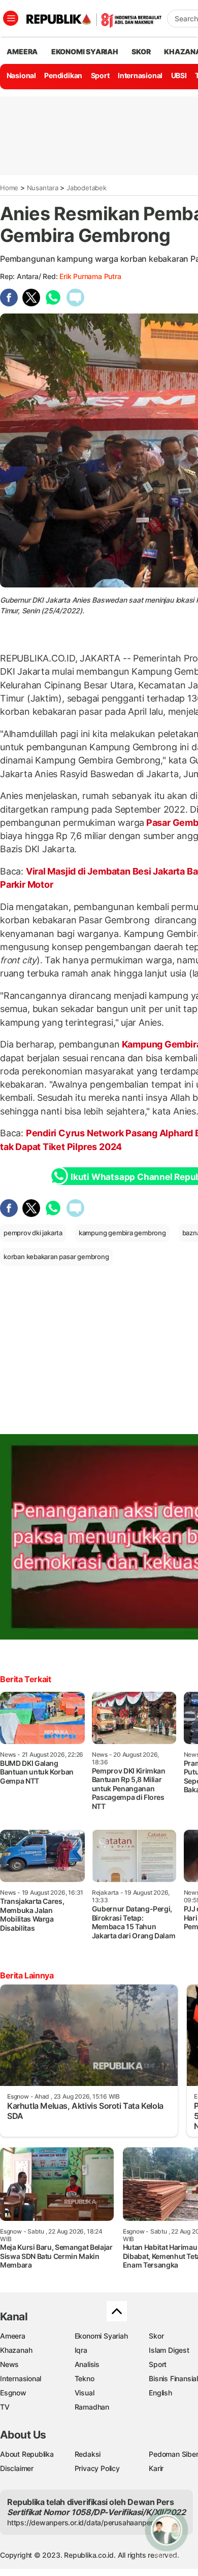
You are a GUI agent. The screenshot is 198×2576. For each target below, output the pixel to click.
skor (141, 51)
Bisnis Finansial (173, 2378)
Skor (156, 2336)
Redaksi (88, 2454)
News (9, 2364)
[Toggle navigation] (11, 18)
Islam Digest (169, 2350)
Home (9, 188)
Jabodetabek (87, 188)
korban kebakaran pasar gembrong (56, 1257)
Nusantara (43, 188)
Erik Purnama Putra (90, 276)
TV (5, 2407)
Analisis (87, 2364)
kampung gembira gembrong (122, 1233)
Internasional (140, 75)
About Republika (27, 2454)
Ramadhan (92, 2407)
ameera (22, 51)
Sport (100, 75)
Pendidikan (63, 75)
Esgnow (13, 2393)
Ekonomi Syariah (85, 51)
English (160, 2393)
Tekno (85, 2378)
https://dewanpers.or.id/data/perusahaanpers (82, 2522)
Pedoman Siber (173, 2454)
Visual (85, 2393)
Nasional (21, 75)
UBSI (179, 75)
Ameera (13, 2336)
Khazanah (16, 2350)
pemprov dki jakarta (33, 1233)
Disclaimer (17, 2468)
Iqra (81, 2350)
